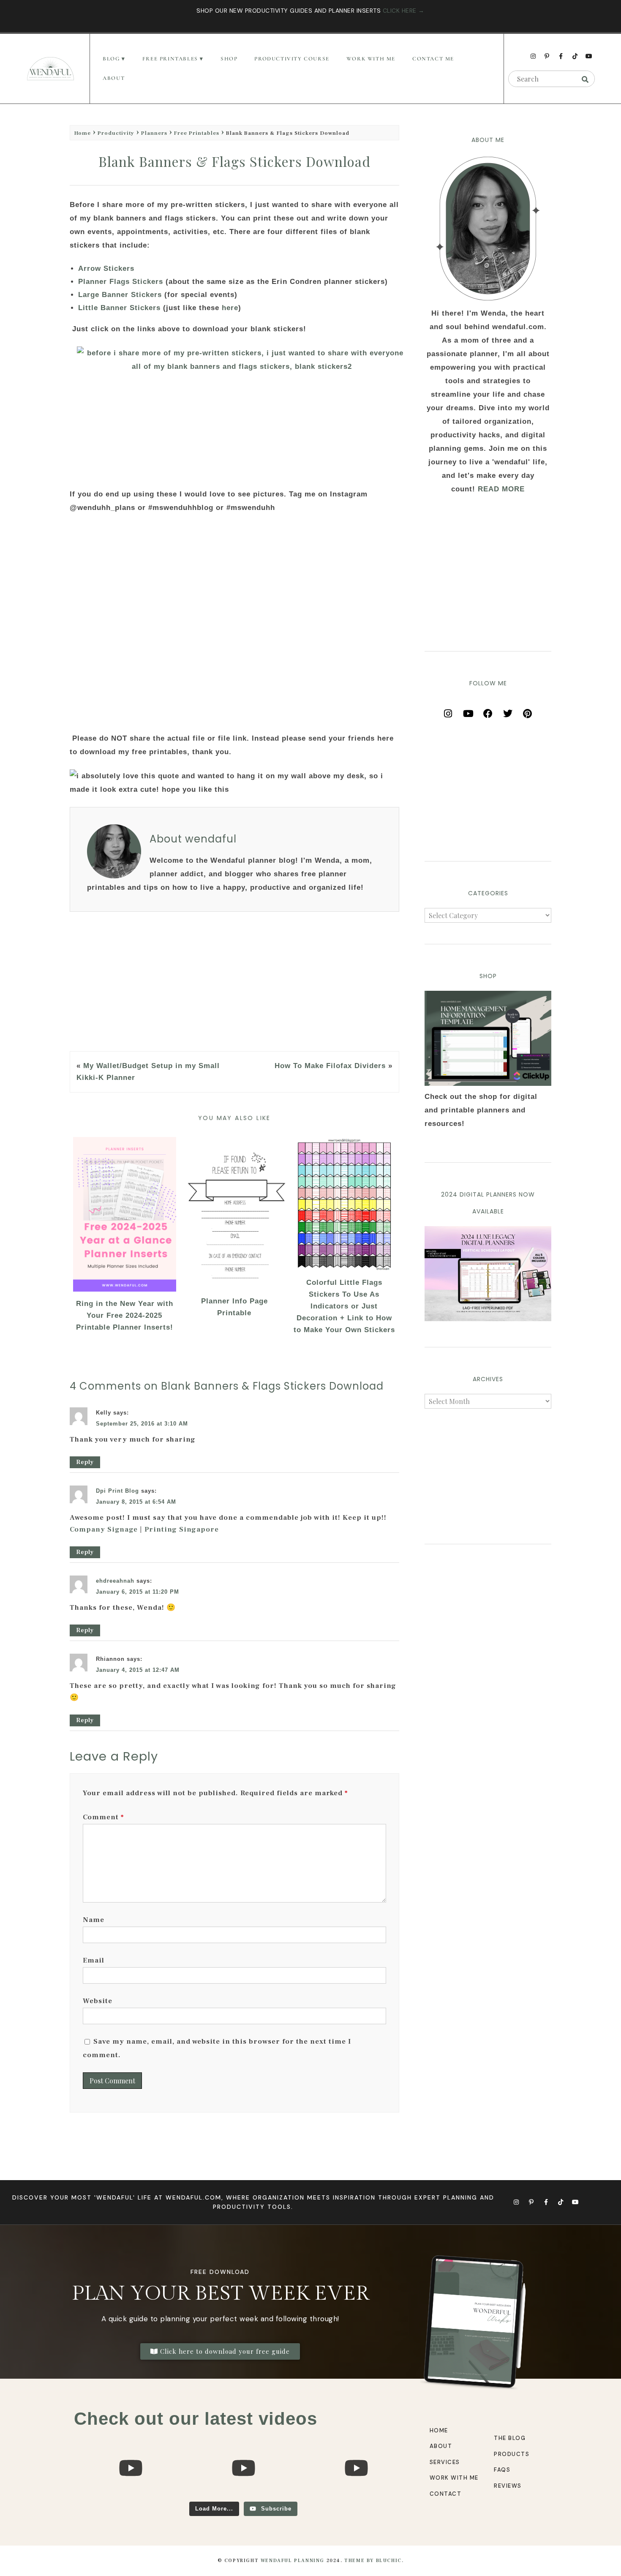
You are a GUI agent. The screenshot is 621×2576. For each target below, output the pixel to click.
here (230, 308)
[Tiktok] (575, 56)
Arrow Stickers (108, 269)
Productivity (116, 133)
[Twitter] (508, 711)
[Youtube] (589, 56)
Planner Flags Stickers (122, 282)
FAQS (502, 2470)
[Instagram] (533, 56)
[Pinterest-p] (547, 56)
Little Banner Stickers (119, 308)
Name (94, 1920)
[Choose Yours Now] (488, 1319)
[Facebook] (488, 711)
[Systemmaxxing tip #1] (130, 2498)
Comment (103, 1817)
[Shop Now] (488, 1038)
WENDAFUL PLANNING (293, 2561)
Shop (229, 59)
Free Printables (197, 133)
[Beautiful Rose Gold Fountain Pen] (243, 2498)
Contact (446, 2494)
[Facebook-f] (561, 56)
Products (512, 2454)
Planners (154, 133)
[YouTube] (468, 711)
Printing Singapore (182, 1529)
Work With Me (371, 59)
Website (98, 2001)
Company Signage (104, 1529)
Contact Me (433, 59)
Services (445, 2462)
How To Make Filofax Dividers (330, 1066)
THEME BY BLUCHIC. (374, 2561)
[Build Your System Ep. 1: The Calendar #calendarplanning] (356, 2498)
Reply (85, 1462)
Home (83, 133)
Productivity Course (292, 59)
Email (94, 1960)
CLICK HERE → (404, 11)
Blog (111, 59)
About (114, 78)
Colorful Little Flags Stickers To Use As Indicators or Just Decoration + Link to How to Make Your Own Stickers (344, 1306)
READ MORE (501, 489)
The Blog (510, 2438)
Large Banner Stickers (120, 295)
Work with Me (454, 2478)
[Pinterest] (528, 711)
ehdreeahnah (115, 1581)
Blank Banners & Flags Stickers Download (234, 161)
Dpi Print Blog (117, 1491)
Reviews (508, 2486)
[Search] (585, 79)
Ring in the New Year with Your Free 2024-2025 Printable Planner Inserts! (125, 1315)
